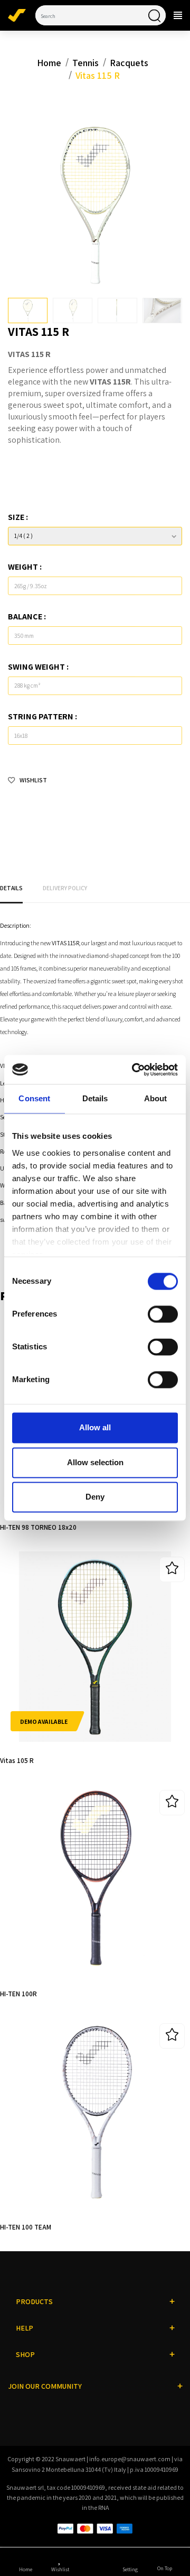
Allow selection (95, 1462)
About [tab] (156, 1099)
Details (11, 888)
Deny (95, 1497)
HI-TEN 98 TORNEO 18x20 (38, 1527)
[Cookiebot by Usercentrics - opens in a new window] (135, 1069)
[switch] (163, 1314)
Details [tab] (95, 1099)
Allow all (95, 1428)
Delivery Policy (65, 888)
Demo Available (44, 1721)
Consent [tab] (34, 1099)
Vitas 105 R (17, 1760)
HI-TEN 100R (18, 1994)
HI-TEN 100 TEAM (26, 2227)
